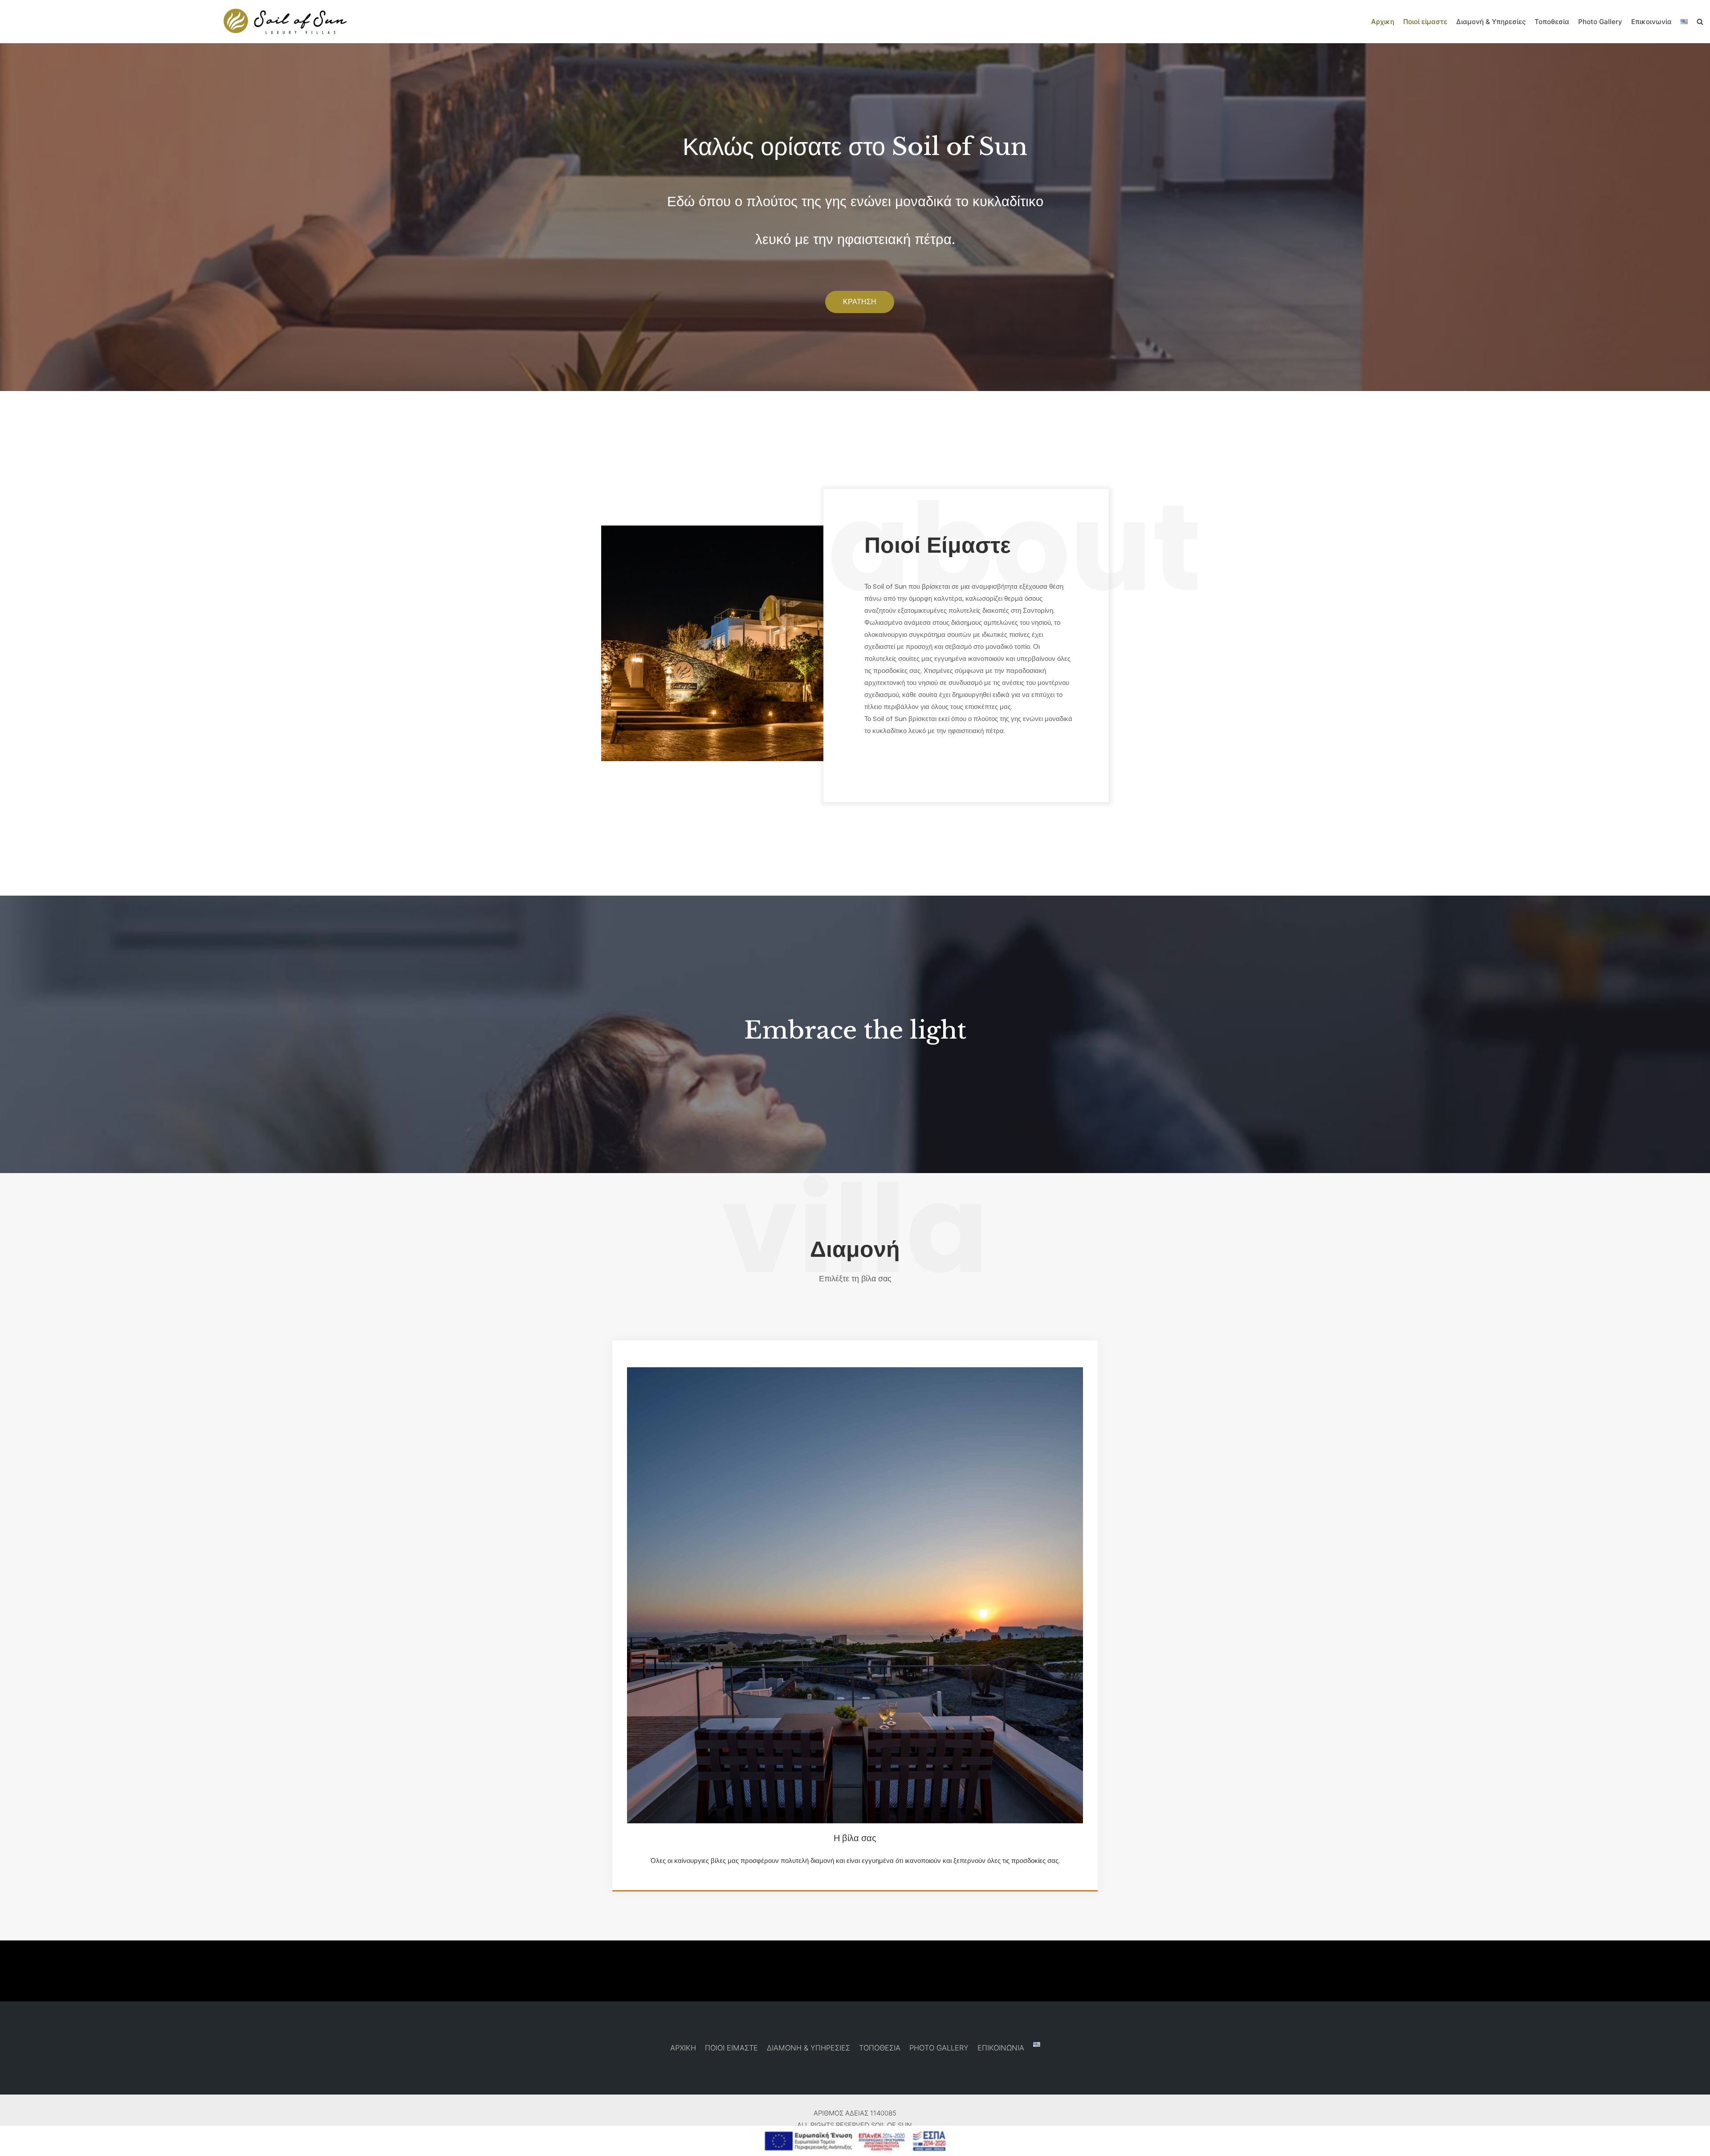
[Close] (1700, 2136)
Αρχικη (1383, 22)
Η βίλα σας (855, 1838)
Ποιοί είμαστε (1425, 22)
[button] (860, 302)
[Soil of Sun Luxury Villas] (285, 22)
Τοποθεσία (1552, 22)
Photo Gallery (1600, 22)
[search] (1700, 22)
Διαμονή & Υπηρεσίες (1491, 22)
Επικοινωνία (1651, 22)
